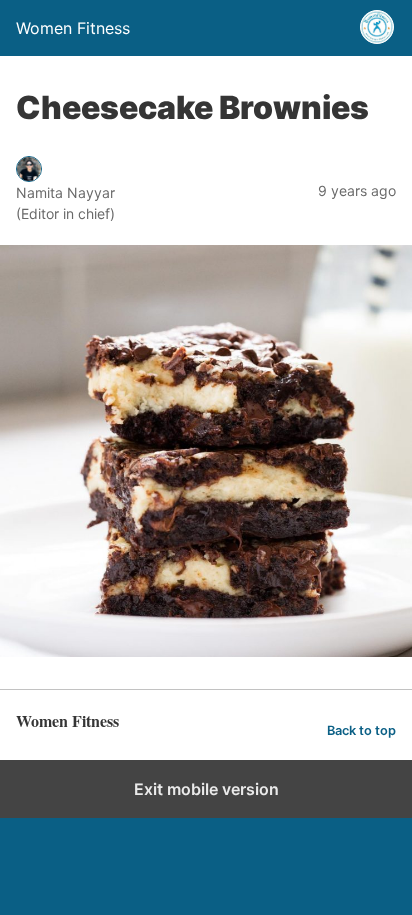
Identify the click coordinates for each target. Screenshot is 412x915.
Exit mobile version (206, 789)
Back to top (361, 730)
